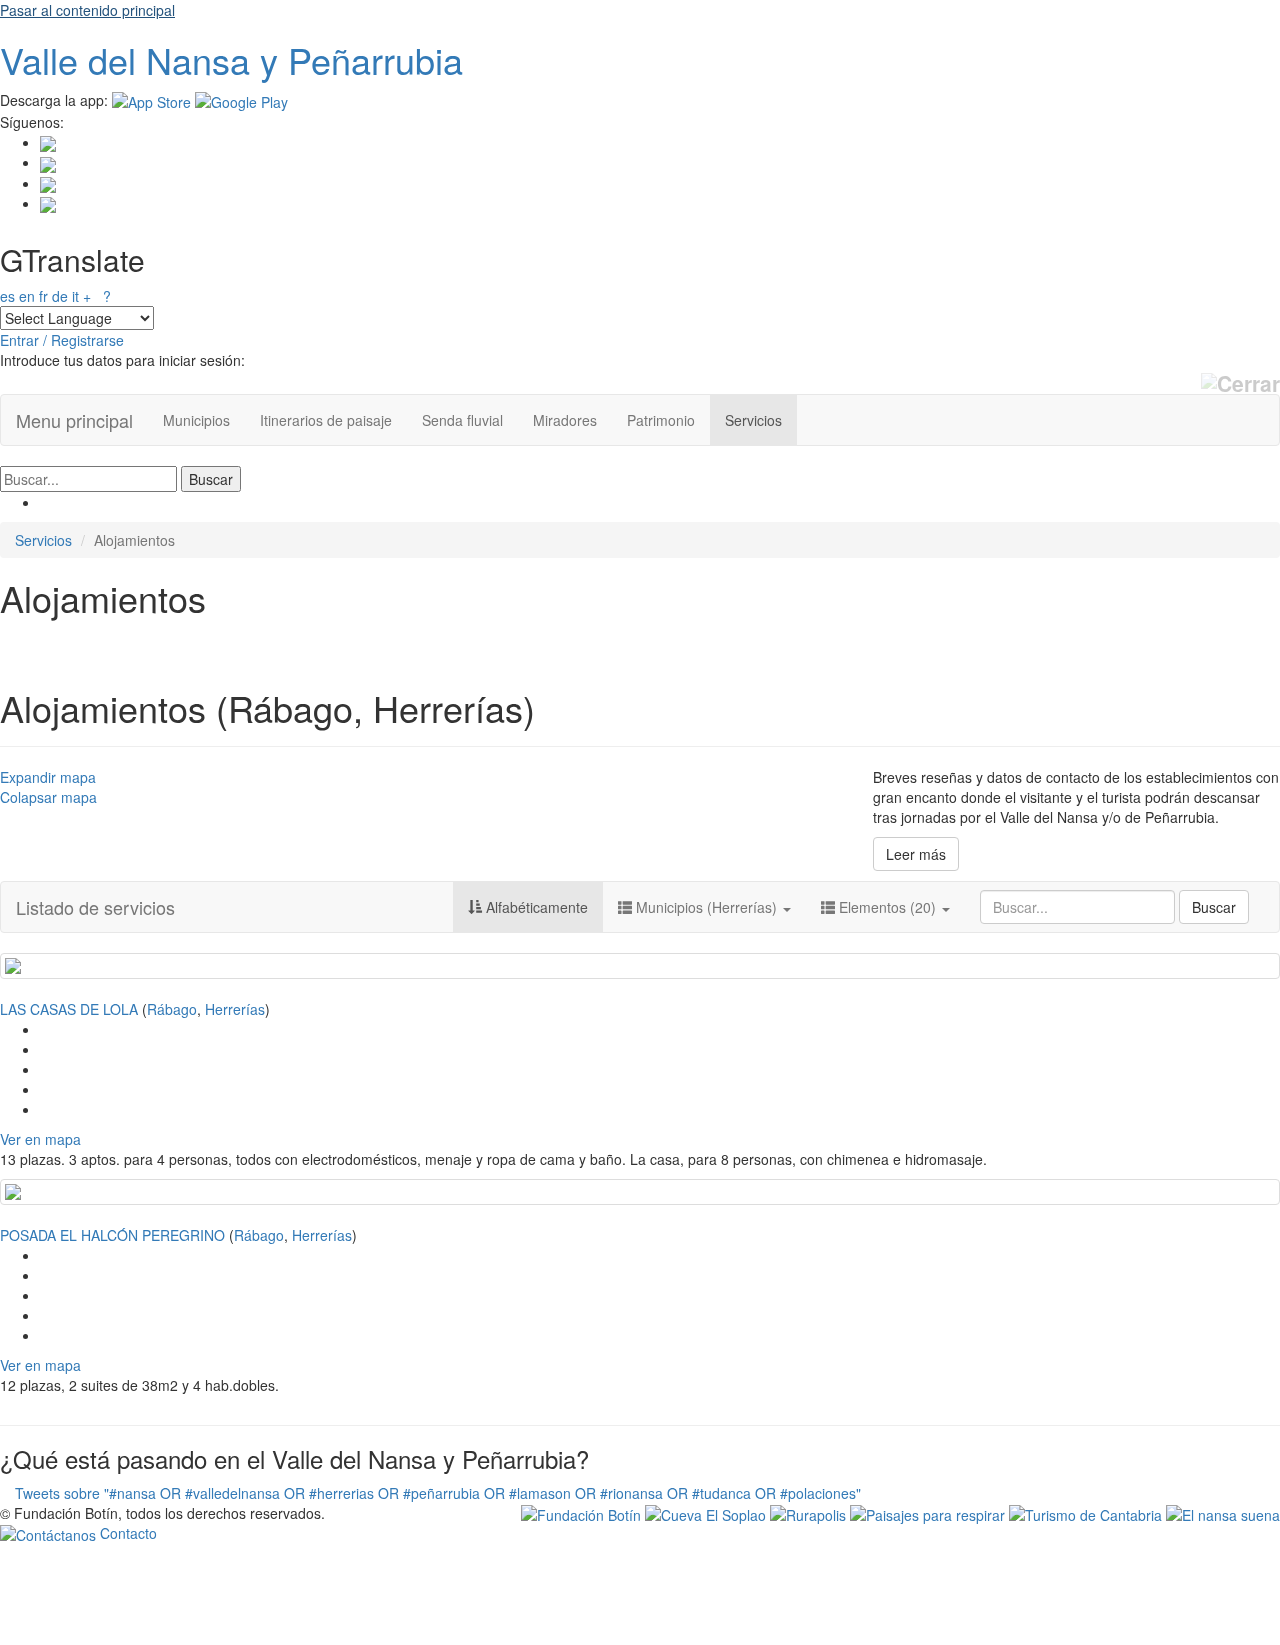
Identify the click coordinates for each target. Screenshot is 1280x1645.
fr (43, 296)
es (7, 296)
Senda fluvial (462, 420)
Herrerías (235, 1009)
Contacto (126, 1533)
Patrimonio (661, 420)
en (27, 296)
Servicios (753, 420)
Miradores (565, 420)
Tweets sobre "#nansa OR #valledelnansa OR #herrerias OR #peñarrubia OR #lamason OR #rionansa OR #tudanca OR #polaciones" (438, 1493)
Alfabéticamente (535, 907)
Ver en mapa (40, 1139)
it (75, 296)
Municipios (196, 420)
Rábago (172, 1009)
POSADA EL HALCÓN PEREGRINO (112, 1235)
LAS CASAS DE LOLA (69, 1009)
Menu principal (74, 420)
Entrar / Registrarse (62, 340)
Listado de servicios (95, 907)
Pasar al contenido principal (87, 10)
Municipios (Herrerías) (706, 907)
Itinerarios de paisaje (326, 420)
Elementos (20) (887, 907)
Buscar (1214, 907)
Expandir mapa (48, 777)
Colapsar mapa (48, 797)
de (60, 296)
